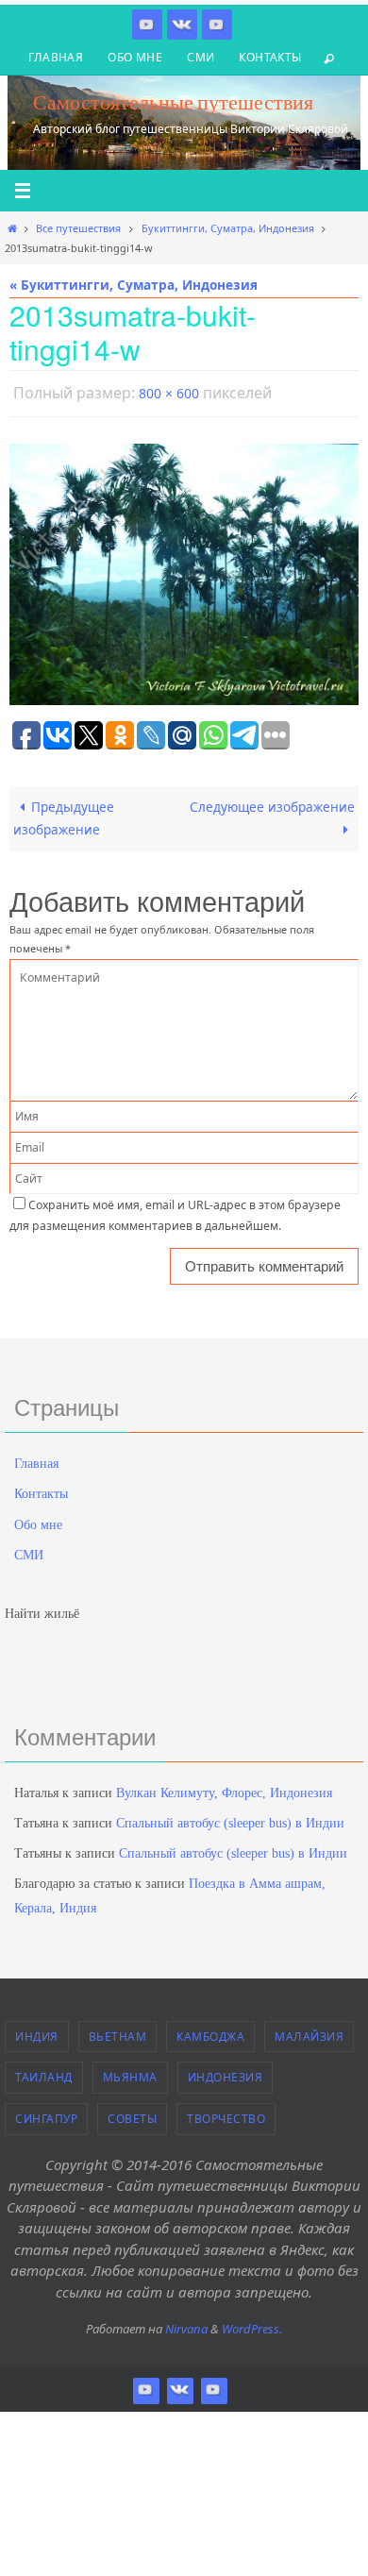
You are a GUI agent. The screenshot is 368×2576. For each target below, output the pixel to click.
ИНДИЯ (37, 2032)
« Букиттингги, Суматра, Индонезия (134, 285)
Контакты (270, 57)
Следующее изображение (272, 802)
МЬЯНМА (130, 2073)
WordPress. (252, 2325)
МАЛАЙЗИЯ (309, 2032)
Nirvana (186, 2325)
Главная (56, 57)
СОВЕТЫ (132, 2114)
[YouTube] (217, 24)
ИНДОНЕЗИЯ (226, 2073)
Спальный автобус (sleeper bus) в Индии (230, 1819)
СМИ (201, 57)
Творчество (226, 2114)
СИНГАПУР (46, 2114)
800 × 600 (169, 391)
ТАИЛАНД (44, 2073)
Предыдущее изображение (64, 813)
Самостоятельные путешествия (173, 102)
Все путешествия (78, 228)
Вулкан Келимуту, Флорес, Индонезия (224, 1788)
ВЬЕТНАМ (118, 2032)
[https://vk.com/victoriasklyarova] (182, 24)
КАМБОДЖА (210, 2032)
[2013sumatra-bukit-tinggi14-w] (184, 570)
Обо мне (135, 57)
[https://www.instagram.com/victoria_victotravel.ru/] (147, 24)
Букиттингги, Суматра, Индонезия (228, 228)
